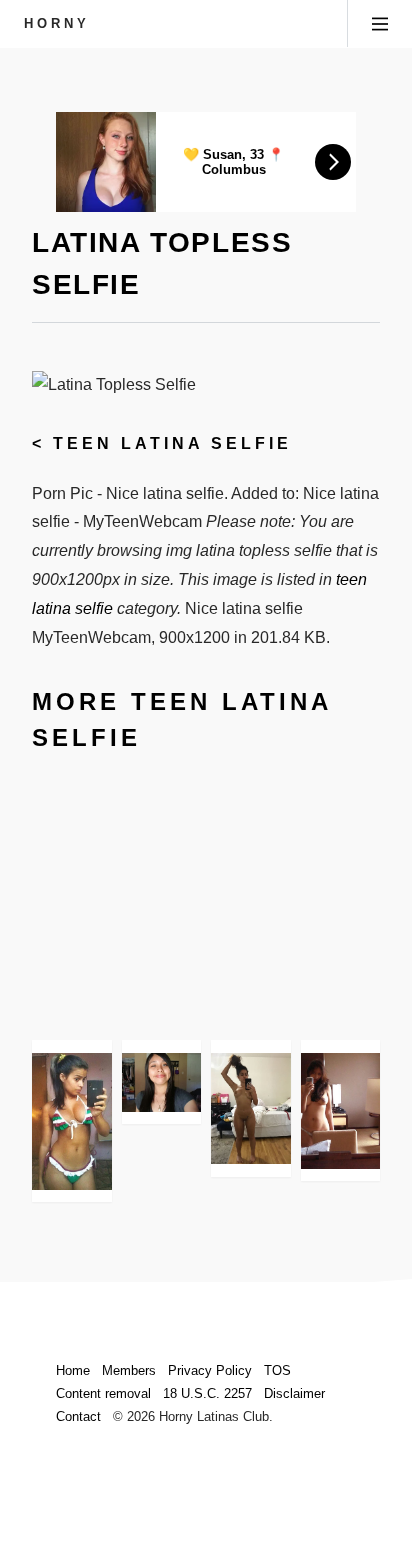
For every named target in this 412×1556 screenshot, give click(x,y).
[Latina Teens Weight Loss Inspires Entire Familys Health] (162, 1082)
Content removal (103, 1393)
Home (73, 1370)
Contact (78, 1416)
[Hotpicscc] (72, 1121)
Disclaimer (294, 1393)
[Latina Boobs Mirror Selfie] (341, 1111)
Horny (57, 23)
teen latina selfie (172, 443)
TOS (277, 1370)
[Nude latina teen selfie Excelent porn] (251, 1108)
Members (129, 1370)
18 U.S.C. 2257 (207, 1393)
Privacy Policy (210, 1370)
